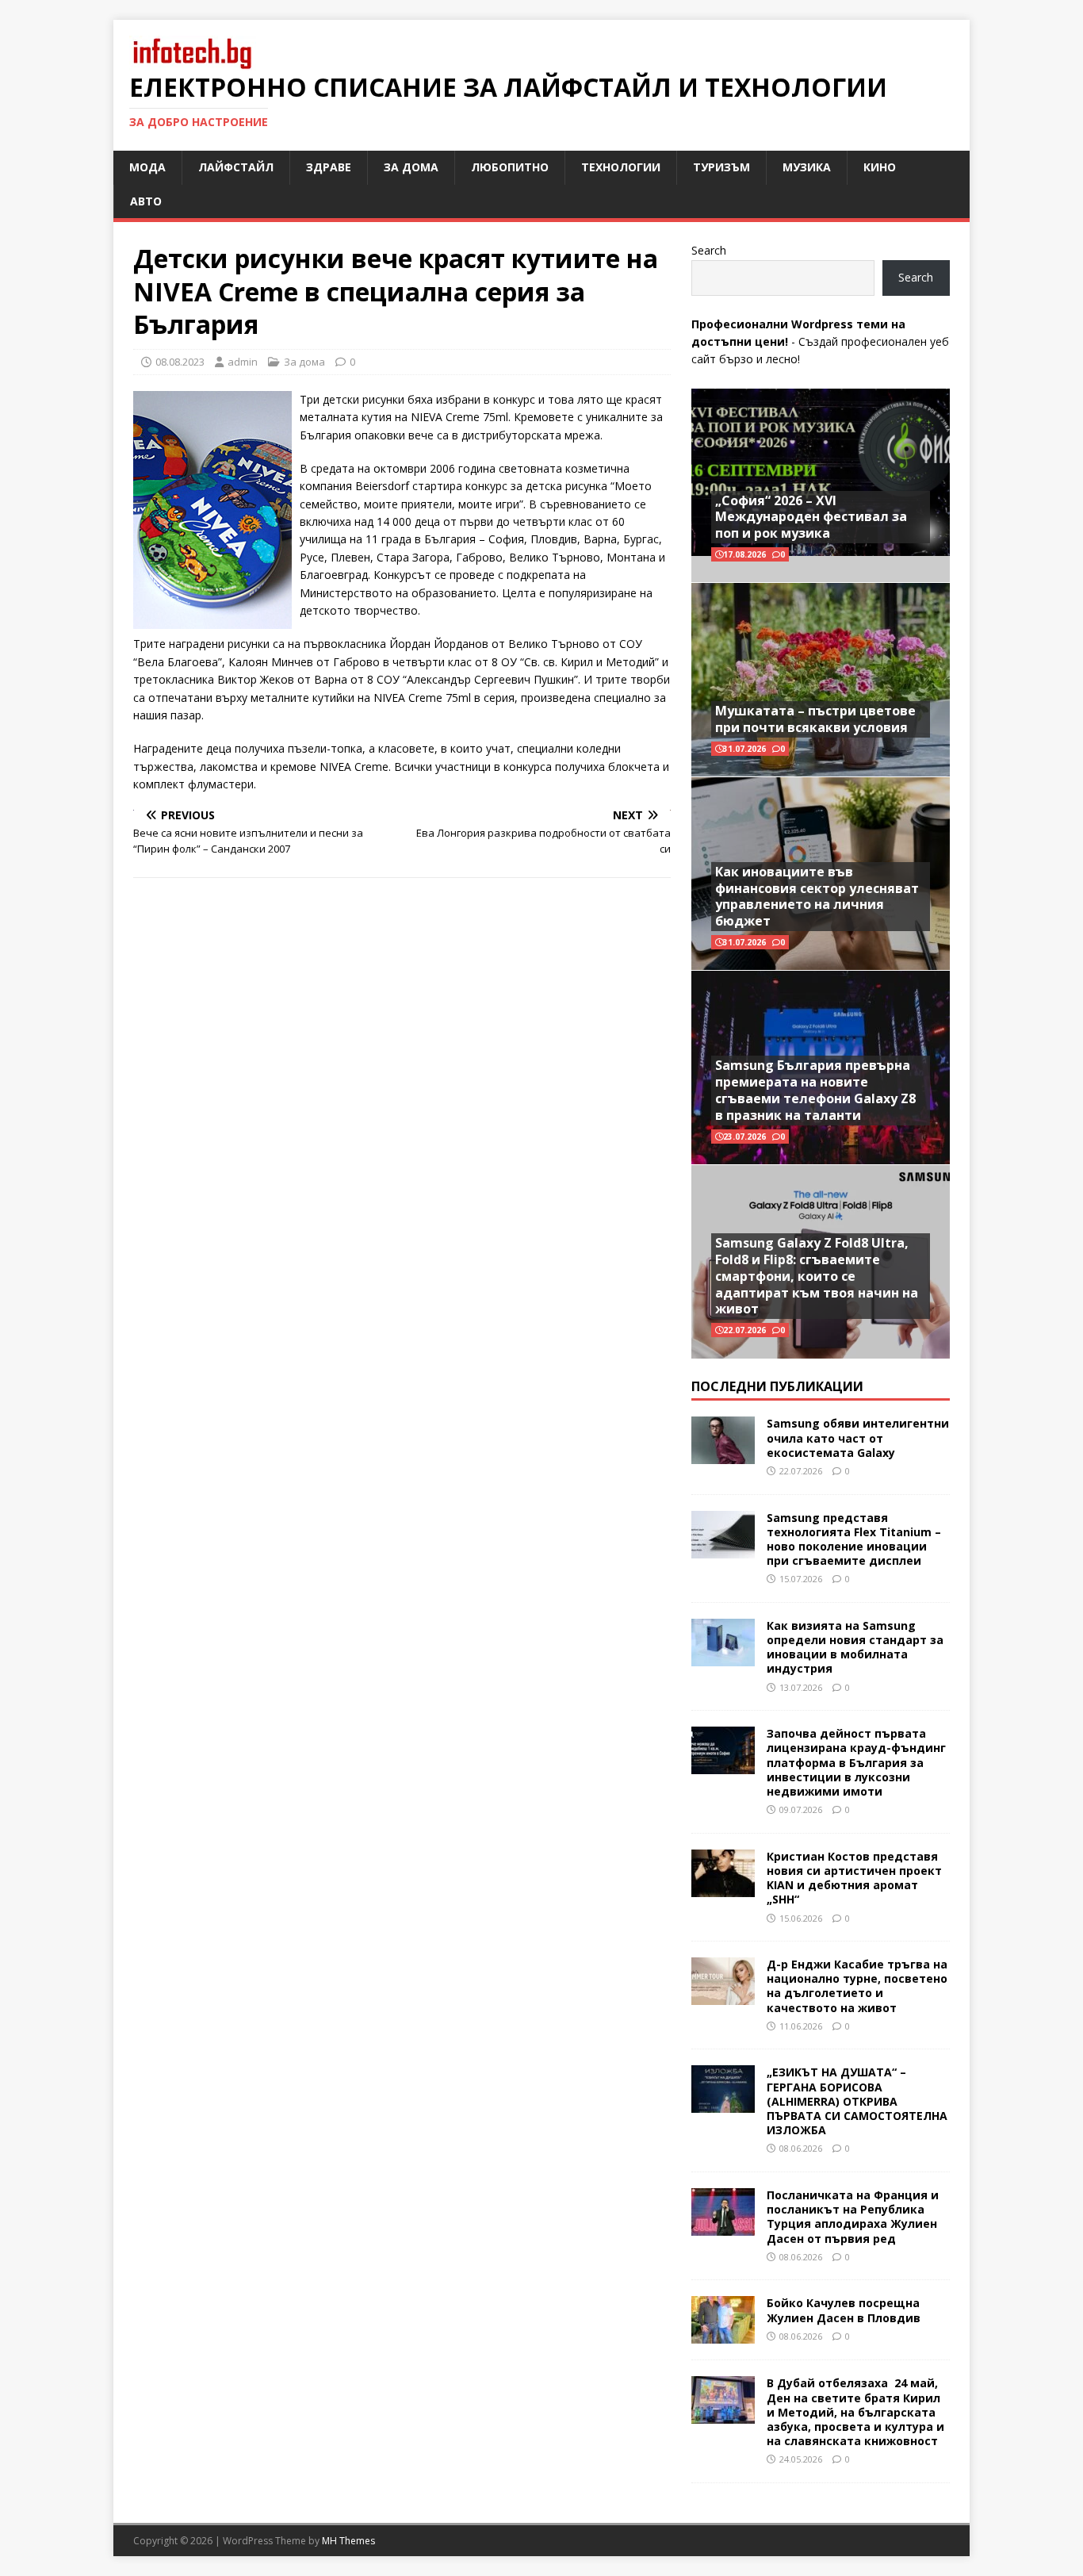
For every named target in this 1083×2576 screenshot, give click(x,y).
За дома (411, 167)
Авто (146, 201)
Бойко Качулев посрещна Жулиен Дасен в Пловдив (844, 2310)
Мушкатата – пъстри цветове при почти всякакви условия (815, 719)
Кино (880, 167)
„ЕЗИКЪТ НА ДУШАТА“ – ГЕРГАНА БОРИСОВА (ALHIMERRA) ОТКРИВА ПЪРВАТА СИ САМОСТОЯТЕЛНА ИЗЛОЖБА (857, 2101)
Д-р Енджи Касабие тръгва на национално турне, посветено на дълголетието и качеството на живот (857, 1986)
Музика (807, 167)
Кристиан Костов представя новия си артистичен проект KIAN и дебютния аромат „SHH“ (854, 1878)
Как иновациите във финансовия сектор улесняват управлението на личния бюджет (817, 896)
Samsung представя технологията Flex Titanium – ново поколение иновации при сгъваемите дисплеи (854, 1539)
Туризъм (721, 167)
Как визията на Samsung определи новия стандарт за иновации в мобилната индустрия (855, 1647)
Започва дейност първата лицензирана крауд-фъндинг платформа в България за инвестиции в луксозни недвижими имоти (856, 1762)
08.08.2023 (180, 362)
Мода (147, 167)
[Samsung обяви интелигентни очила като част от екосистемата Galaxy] (723, 1455)
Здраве (329, 167)
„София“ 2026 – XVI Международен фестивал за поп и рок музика (811, 517)
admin (243, 362)
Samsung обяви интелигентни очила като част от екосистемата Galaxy (858, 1437)
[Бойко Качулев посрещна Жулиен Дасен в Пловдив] (723, 2334)
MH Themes (348, 2541)
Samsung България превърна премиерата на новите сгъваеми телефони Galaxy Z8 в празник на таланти (815, 1090)
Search (709, 250)
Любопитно (510, 167)
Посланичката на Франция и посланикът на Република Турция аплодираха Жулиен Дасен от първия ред (853, 2217)
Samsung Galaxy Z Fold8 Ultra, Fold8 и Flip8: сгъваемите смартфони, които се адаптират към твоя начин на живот (817, 1276)
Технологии (621, 167)
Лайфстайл (236, 167)
